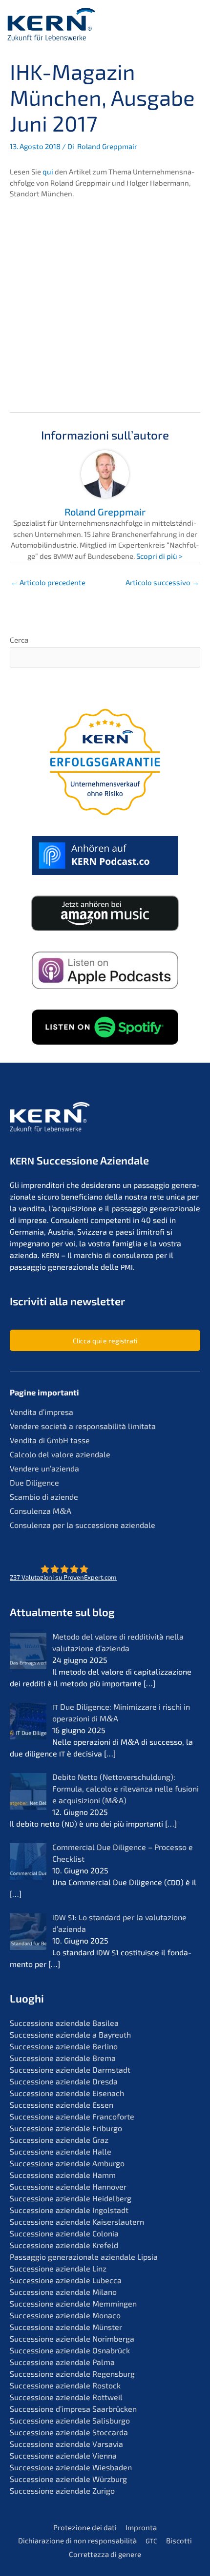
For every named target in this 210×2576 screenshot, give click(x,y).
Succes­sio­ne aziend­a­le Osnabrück (70, 2350)
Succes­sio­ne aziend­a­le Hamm (63, 2175)
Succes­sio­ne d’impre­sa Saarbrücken (73, 2409)
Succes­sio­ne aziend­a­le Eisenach (67, 2093)
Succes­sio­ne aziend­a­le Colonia (64, 2233)
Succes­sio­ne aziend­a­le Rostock (65, 2385)
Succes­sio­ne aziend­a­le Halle (61, 2151)
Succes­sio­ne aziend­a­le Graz (59, 2140)
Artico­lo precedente (49, 582)
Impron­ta (141, 2527)
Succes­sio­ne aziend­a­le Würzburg (68, 2479)
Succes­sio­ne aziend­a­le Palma (62, 2362)
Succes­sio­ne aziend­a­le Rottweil (66, 2397)
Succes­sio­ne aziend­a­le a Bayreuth (70, 2034)
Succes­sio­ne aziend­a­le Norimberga (72, 2338)
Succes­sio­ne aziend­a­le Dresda (64, 2081)
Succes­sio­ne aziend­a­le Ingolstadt (69, 2210)
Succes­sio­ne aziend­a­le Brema (63, 2058)
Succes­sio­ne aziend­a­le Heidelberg (71, 2198)
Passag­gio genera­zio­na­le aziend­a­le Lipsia (84, 2257)
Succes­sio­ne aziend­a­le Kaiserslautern (77, 2222)
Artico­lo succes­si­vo (162, 582)
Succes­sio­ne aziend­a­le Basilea (64, 2023)
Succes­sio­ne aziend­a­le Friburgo (66, 2128)
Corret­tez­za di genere (105, 2554)
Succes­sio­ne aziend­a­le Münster (66, 2327)
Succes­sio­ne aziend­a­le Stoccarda (69, 2432)
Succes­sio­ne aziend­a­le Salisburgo (70, 2420)
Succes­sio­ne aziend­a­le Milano (63, 2292)
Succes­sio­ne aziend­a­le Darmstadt (70, 2070)
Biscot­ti (179, 2540)
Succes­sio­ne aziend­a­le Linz (58, 2268)
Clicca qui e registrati (105, 1341)
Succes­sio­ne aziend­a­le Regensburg (72, 2374)
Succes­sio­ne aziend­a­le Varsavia (66, 2444)
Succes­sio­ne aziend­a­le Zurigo (62, 2490)
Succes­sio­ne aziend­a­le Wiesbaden (71, 2467)
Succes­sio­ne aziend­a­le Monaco (65, 2315)
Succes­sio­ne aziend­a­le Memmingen (73, 2303)
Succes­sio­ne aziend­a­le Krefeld (64, 2245)
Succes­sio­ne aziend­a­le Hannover (68, 2186)
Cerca (19, 640)
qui (48, 172)
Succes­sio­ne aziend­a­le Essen (62, 2105)
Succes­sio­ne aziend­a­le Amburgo (67, 2163)
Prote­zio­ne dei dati (85, 2527)
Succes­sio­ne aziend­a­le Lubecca (66, 2280)
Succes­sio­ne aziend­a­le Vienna (63, 2455)
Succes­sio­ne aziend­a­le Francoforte (72, 2116)
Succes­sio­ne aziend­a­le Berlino (64, 2046)
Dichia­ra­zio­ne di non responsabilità (77, 2540)
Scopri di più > (159, 556)
